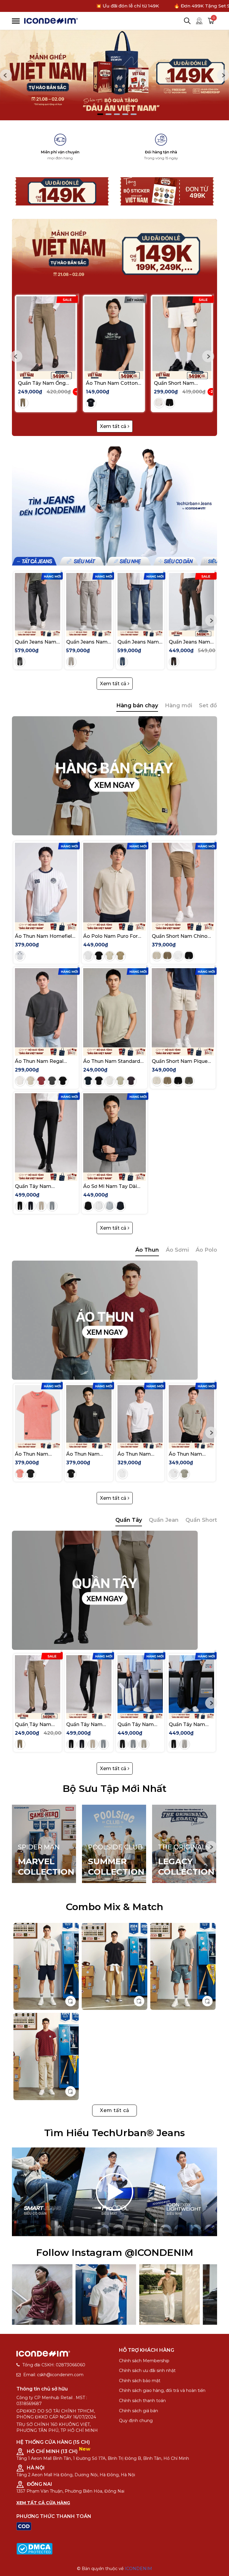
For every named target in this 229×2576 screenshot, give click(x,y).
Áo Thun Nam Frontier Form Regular (32, 1454)
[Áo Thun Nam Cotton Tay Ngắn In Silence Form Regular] (114, 334)
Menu (16, 21)
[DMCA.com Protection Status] (34, 2548)
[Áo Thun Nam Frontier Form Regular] (38, 1414)
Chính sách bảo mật (140, 2381)
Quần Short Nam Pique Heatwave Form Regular (181, 1061)
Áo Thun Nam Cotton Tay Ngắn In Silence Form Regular (112, 383)
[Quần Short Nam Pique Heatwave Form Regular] (183, 1008)
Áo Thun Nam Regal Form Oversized (39, 1061)
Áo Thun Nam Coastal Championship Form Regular (135, 1454)
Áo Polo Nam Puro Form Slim (113, 936)
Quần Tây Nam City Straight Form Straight (139, 1724)
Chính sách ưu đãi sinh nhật (147, 2371)
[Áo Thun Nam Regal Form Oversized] (46, 1008)
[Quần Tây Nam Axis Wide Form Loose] (191, 1684)
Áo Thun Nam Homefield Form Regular (45, 936)
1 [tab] (100, 114)
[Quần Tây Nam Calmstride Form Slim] (46, 1133)
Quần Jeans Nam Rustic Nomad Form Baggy (36, 642)
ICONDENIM (138, 2569)
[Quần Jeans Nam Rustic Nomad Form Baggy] (38, 602)
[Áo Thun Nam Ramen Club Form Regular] (89, 1414)
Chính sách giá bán (139, 2411)
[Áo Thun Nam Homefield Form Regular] (46, 882)
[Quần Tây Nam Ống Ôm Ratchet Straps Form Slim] (46, 334)
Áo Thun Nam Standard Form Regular (112, 1061)
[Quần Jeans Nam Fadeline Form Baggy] (89, 602)
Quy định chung (136, 2421)
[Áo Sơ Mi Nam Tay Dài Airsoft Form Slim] (114, 1133)
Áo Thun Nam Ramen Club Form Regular (88, 1454)
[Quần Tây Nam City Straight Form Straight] (140, 1684)
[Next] (223, 75)
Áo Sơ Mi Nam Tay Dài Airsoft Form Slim (110, 1186)
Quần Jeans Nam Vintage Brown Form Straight (189, 642)
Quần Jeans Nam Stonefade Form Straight (138, 642)
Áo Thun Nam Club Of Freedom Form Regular (190, 1454)
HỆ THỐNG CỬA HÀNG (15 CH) (53, 2442)
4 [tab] (125, 114)
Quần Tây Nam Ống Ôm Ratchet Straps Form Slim (42, 383)
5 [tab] (134, 114)
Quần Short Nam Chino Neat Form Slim (180, 936)
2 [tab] (109, 114)
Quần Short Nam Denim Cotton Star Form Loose (177, 383)
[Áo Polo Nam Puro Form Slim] (114, 882)
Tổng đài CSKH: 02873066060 (54, 2365)
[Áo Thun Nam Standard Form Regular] (114, 1008)
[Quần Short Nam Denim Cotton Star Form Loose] (182, 334)
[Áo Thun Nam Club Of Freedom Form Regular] (191, 1414)
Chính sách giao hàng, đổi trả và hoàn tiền (162, 2390)
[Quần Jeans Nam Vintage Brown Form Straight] (191, 602)
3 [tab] (117, 114)
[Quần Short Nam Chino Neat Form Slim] (183, 882)
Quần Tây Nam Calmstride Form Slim (41, 1186)
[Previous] (6, 75)
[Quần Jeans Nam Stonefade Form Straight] (140, 602)
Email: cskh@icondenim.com (53, 2375)
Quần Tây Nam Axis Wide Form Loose (188, 1724)
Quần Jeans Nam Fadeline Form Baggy (87, 642)
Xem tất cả (114, 426)
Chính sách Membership (144, 2361)
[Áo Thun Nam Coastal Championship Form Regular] (140, 1414)
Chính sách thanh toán (142, 2401)
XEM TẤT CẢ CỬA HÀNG (43, 2503)
